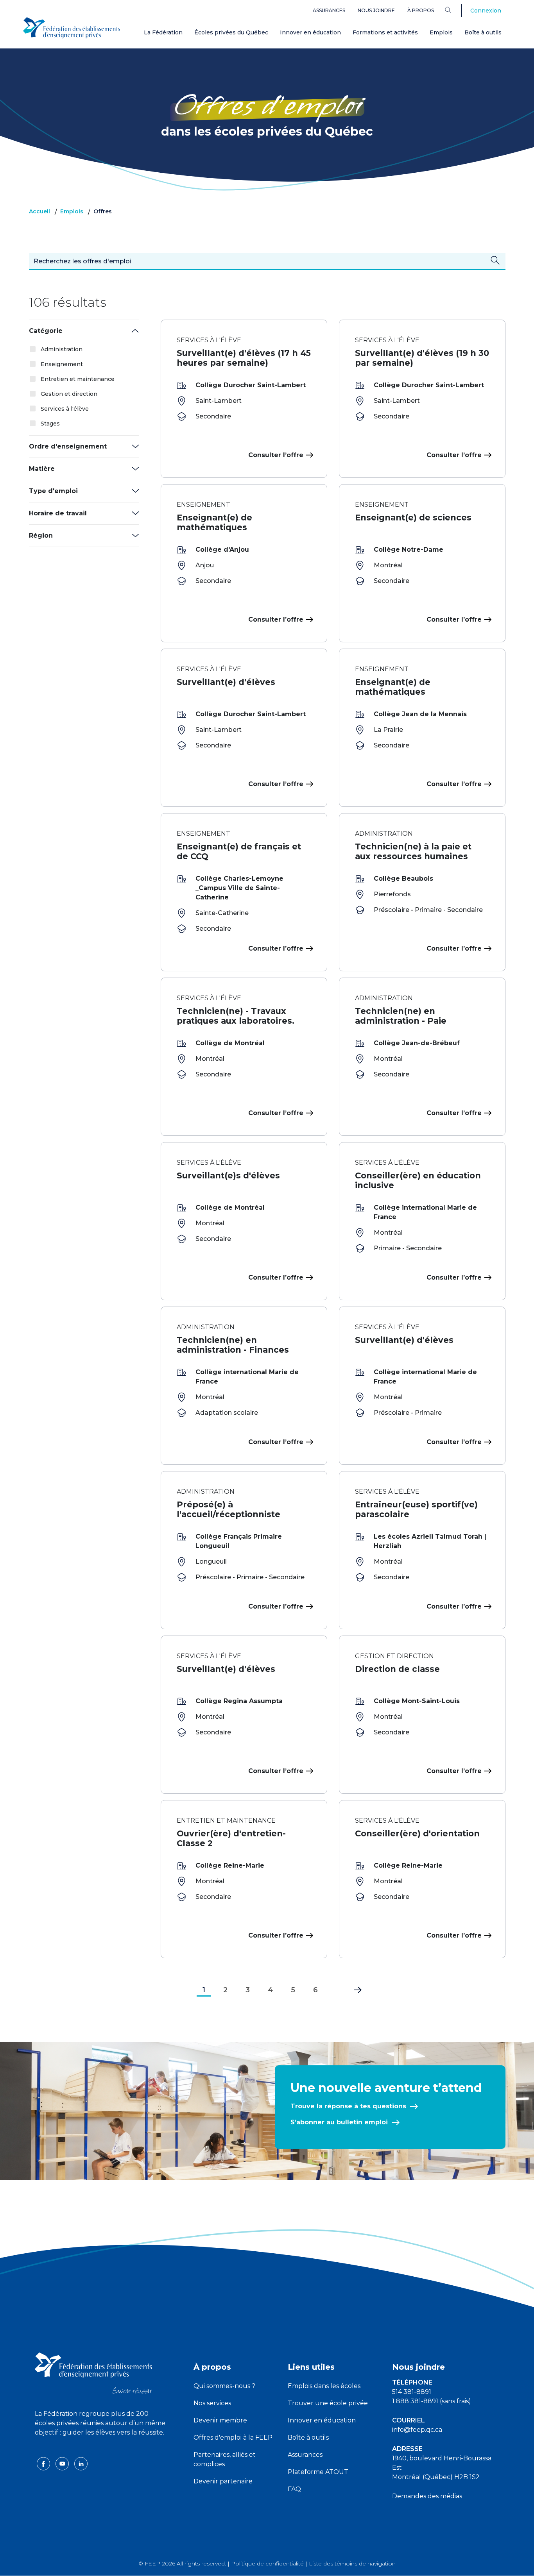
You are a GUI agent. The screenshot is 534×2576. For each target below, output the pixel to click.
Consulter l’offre (276, 455)
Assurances (329, 10)
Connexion (486, 11)
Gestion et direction (69, 394)
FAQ (294, 2489)
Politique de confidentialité (267, 2563)
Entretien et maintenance (78, 379)
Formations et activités (385, 32)
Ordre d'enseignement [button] (68, 446)
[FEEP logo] (93, 2373)
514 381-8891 (412, 2392)
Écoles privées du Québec (231, 32)
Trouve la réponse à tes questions (348, 2106)
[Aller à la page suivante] (352, 1988)
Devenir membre (220, 2420)
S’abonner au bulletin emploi (339, 2122)
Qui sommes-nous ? (224, 2386)
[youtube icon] (63, 2463)
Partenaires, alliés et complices (225, 2459)
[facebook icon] (44, 2463)
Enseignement (62, 364)
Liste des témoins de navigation (352, 2563)
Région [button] (41, 535)
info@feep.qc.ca (417, 2430)
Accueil (39, 211)
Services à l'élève (65, 409)
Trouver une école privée (328, 2403)
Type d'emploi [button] (53, 491)
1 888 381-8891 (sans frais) (432, 2401)
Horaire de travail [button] (58, 513)
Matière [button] (42, 469)
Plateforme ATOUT (318, 2472)
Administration (62, 349)
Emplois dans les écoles (324, 2386)
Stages (50, 424)
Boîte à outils (483, 32)
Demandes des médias (427, 2496)
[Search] (454, 10)
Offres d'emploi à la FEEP (233, 2437)
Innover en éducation (310, 32)
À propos (421, 10)
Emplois (441, 32)
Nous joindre (376, 10)
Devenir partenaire (223, 2481)
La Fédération (163, 32)
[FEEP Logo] (72, 28)
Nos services (212, 2403)
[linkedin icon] (81, 2463)
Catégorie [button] (46, 331)
